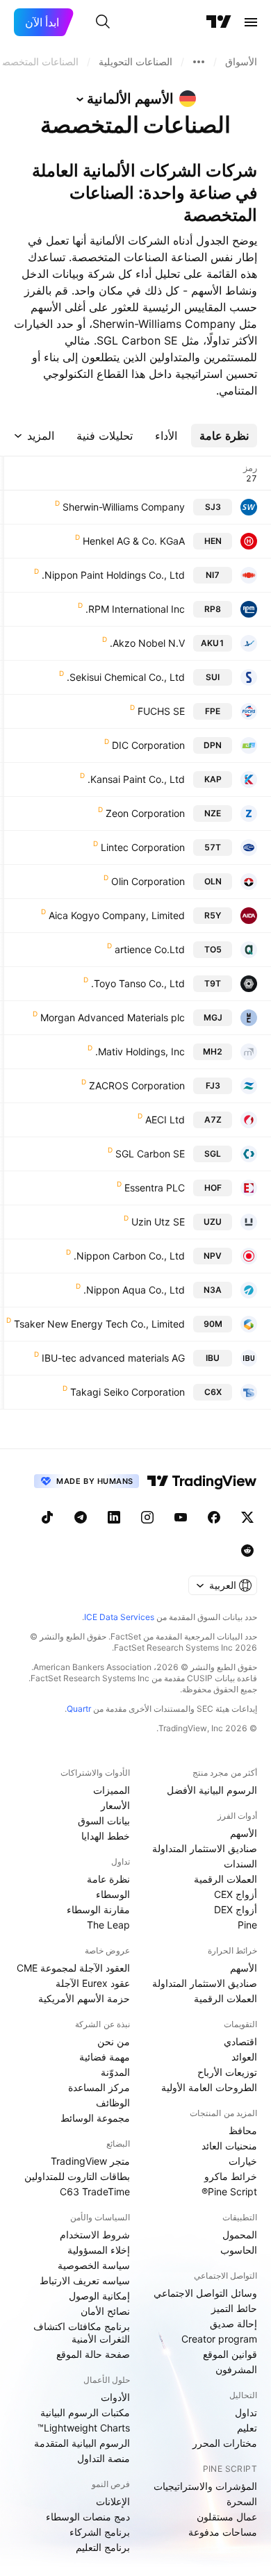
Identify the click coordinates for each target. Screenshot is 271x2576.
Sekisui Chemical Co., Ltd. (126, 677)
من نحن (114, 2041)
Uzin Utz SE (158, 1222)
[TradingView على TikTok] (47, 1517)
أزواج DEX (236, 1909)
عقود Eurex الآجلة (93, 1983)
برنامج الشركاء (100, 2532)
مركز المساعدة (99, 2087)
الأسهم (244, 1833)
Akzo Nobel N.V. (147, 643)
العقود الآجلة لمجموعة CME (73, 1968)
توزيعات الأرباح (227, 2072)
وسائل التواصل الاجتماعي (205, 2293)
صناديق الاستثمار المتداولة (205, 1848)
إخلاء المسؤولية (99, 2250)
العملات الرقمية (225, 1879)
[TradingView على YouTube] (181, 1517)
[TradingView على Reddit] (247, 1551)
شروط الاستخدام (95, 2235)
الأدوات (115, 2397)
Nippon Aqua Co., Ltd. (134, 1290)
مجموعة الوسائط (95, 2118)
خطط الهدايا (106, 1836)
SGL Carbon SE (150, 1154)
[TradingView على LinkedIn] (114, 1517)
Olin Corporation (148, 881)
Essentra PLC (155, 1188)
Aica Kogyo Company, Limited (117, 915)
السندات (240, 1864)
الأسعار (115, 1805)
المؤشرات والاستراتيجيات (205, 2486)
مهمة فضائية (105, 2057)
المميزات (112, 1790)
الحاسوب (239, 2250)
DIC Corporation (148, 745)
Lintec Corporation (143, 847)
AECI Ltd (165, 1120)
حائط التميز (234, 2308)
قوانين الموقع (230, 2354)
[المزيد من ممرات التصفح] (199, 62)
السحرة (242, 2501)
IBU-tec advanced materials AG (113, 1358)
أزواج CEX (236, 1894)
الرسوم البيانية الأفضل (212, 1790)
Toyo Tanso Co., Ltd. (138, 983)
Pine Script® (229, 2191)
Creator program (219, 2339)
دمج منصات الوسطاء (88, 2517)
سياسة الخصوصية (94, 2265)
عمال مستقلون (227, 2517)
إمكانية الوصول (99, 2296)
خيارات (243, 2161)
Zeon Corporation (145, 813)
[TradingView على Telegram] (81, 1517)
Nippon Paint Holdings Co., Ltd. (113, 575)
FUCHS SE (161, 711)
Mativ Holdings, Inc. (140, 1051)
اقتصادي (240, 2041)
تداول (246, 2412)
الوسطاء (113, 1894)
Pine (247, 1925)
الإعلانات (113, 2501)
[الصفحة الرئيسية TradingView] (219, 22)
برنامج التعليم (103, 2547)
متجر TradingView (90, 2161)
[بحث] (103, 22)
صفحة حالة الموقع (93, 2354)
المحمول (240, 2235)
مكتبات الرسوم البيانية (85, 2412)
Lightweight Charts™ (84, 2428)
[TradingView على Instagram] (147, 1517)
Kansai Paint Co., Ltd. (136, 779)
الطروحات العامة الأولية (209, 2087)
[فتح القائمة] (251, 22)
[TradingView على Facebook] (214, 1517)
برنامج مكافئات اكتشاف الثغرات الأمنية (82, 2333)
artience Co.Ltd (150, 949)
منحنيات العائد (229, 2146)
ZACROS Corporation (137, 1085)
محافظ (243, 2130)
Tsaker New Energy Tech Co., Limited (99, 1324)
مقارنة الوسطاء (98, 1909)
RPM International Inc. (135, 609)
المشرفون (236, 2369)
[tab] (224, 436)
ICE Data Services (119, 1617)
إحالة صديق (233, 2323)
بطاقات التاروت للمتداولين (77, 2176)
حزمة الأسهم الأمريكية (84, 1998)
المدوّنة (115, 2072)
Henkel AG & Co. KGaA (134, 541)
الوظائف (113, 2103)
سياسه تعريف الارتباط (85, 2280)
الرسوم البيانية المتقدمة (82, 2443)
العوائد (244, 2057)
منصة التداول (104, 2458)
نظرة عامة (108, 1879)
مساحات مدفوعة (223, 2532)
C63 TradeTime (95, 2191)
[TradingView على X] (247, 1517)
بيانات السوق (104, 1820)
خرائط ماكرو (231, 2176)
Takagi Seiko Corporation (128, 1392)
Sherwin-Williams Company (124, 507)
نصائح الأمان (105, 2311)
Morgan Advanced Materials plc (113, 1017)
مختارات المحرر (225, 2443)
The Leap (108, 1925)
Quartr (79, 1709)
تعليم (247, 2428)
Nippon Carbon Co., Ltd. (129, 1256)
